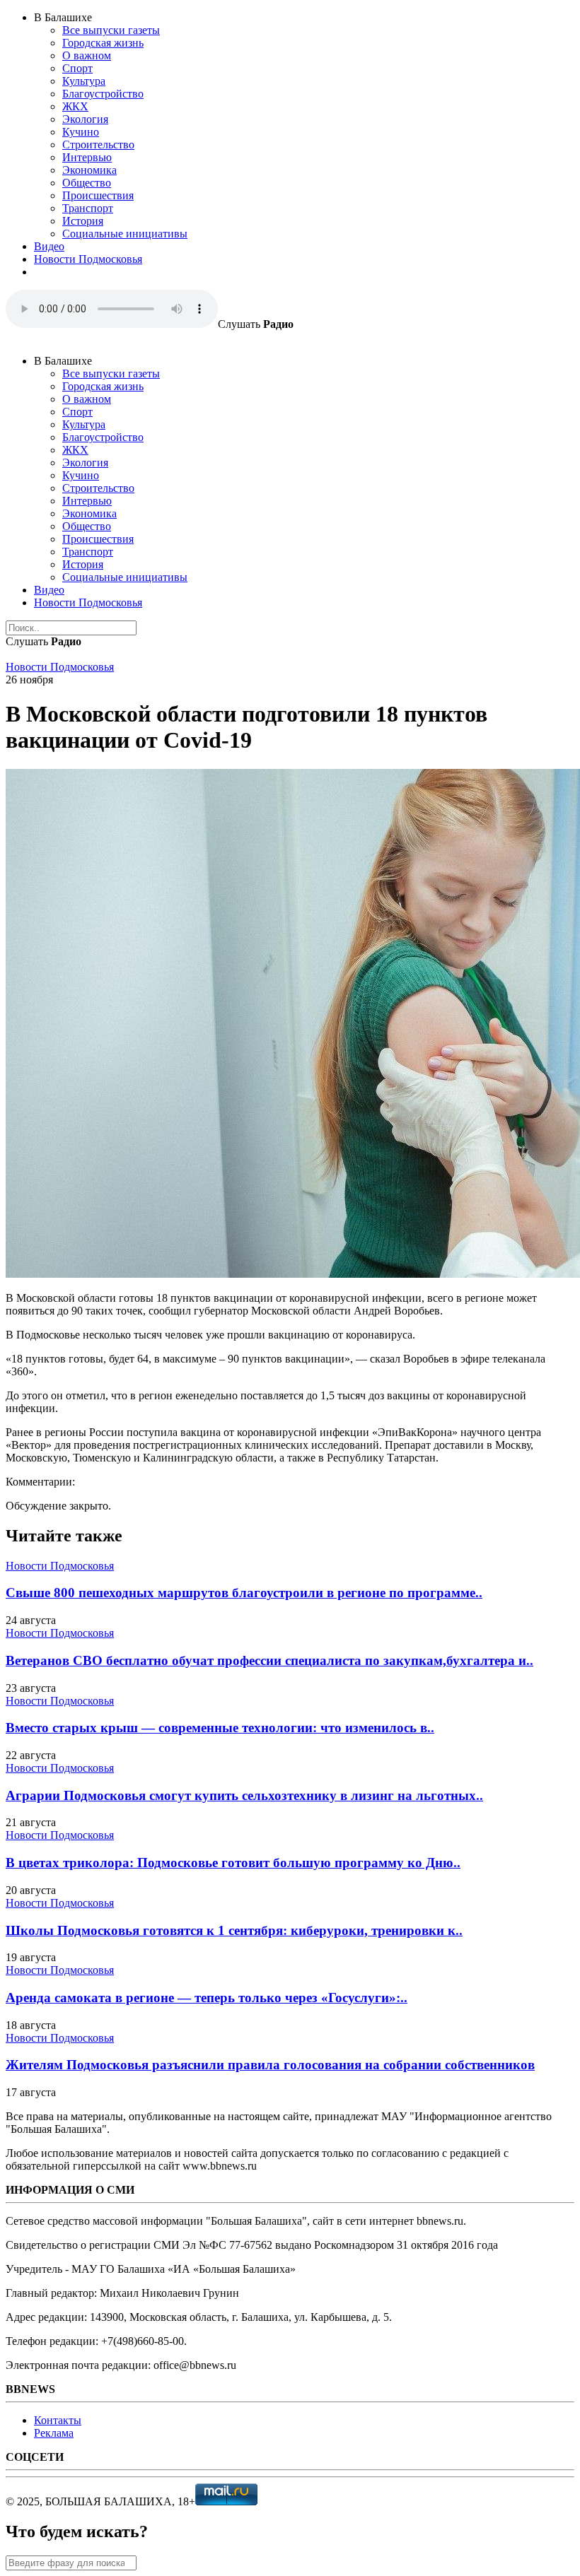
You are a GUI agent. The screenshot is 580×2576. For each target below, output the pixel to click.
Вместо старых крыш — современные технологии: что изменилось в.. (220, 1728)
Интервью (87, 157)
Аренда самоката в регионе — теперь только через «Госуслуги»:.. (207, 1998)
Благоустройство (103, 94)
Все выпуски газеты (111, 30)
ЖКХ (75, 106)
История (83, 221)
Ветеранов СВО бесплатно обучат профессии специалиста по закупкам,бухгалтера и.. (269, 1660)
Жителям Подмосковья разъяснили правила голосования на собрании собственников (270, 2065)
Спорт (77, 68)
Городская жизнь (103, 43)
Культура (84, 81)
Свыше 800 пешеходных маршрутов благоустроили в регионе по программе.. (244, 1593)
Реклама (54, 2433)
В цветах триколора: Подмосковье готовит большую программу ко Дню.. (233, 1863)
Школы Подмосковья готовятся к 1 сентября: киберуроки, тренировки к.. (234, 1930)
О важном (87, 55)
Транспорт (88, 208)
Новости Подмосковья (88, 259)
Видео (49, 246)
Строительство (98, 145)
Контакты (58, 2420)
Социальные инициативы (125, 234)
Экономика (89, 170)
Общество (87, 183)
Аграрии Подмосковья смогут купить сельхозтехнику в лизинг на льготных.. (244, 1795)
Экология (85, 119)
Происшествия (98, 195)
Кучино (81, 132)
